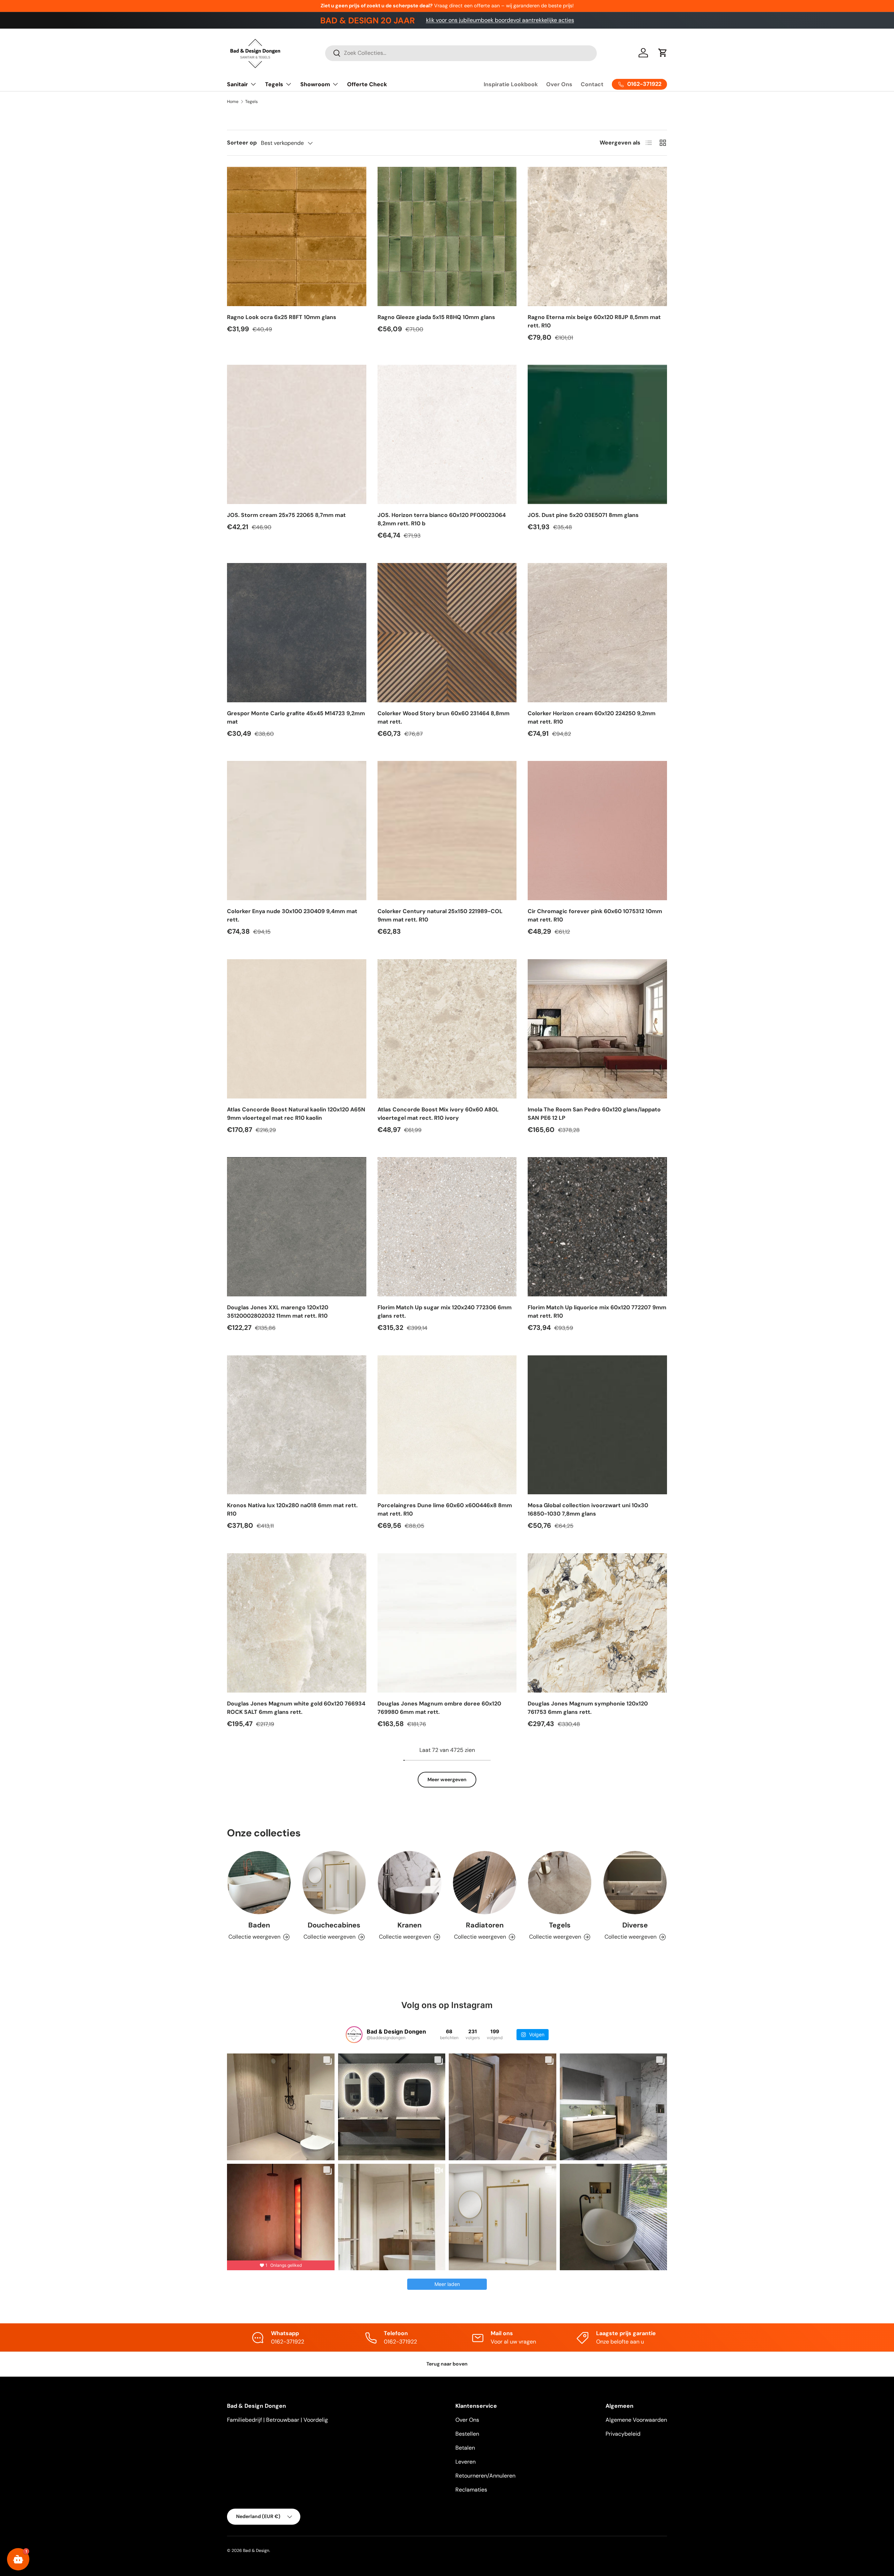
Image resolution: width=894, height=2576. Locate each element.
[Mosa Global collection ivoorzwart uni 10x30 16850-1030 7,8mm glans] (597, 1425)
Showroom (315, 84)
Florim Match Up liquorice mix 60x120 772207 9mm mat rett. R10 (597, 1312)
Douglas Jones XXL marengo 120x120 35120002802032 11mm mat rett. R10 (278, 1312)
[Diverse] (635, 1883)
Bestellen (467, 2434)
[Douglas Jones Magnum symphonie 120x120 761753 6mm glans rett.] (597, 1623)
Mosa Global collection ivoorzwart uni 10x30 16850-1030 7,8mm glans (588, 1509)
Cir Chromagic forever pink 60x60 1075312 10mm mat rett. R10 (595, 915)
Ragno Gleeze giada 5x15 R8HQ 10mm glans (436, 317)
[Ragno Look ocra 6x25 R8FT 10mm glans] (297, 236)
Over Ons (559, 84)
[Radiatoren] (485, 1883)
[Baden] (259, 1883)
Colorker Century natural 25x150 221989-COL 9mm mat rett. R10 (440, 915)
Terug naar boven (447, 2364)
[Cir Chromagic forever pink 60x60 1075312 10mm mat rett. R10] (597, 831)
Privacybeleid (623, 2434)
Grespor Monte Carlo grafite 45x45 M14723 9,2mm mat (296, 717)
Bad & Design (256, 2551)
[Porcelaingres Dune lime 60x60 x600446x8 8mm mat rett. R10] (447, 1425)
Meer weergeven (447, 1779)
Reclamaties (471, 2490)
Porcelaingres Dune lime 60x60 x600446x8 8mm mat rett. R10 (445, 1509)
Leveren (466, 2462)
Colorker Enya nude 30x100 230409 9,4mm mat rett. (292, 915)
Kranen (409, 1925)
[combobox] (461, 53)
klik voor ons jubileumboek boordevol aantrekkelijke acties (500, 20)
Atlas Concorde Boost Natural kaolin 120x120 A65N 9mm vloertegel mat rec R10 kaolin (296, 1114)
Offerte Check (367, 84)
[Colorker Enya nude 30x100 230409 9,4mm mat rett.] (297, 831)
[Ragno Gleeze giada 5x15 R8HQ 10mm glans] (447, 236)
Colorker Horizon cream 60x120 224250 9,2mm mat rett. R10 (592, 717)
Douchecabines (334, 1925)
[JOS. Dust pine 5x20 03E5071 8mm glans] (597, 434)
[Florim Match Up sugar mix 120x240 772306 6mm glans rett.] (447, 1227)
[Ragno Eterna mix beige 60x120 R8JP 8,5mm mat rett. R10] (597, 236)
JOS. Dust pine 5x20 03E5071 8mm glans (583, 515)
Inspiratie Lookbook (511, 84)
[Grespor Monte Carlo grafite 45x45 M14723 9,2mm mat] (297, 633)
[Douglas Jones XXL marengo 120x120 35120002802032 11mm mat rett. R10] (297, 1227)
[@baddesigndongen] (354, 2035)
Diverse (635, 1925)
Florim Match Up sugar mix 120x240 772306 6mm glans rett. (445, 1312)
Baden (259, 1925)
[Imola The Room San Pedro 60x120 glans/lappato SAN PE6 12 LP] (597, 1029)
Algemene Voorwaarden (636, 2420)
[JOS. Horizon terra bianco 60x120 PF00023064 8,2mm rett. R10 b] (447, 434)
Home (233, 102)
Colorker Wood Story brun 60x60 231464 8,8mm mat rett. (444, 717)
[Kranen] (409, 1883)
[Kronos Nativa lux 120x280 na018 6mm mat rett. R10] (297, 1425)
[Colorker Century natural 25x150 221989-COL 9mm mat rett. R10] (447, 831)
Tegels (274, 84)
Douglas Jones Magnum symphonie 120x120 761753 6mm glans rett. (588, 1708)
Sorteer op (242, 143)
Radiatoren (485, 1925)
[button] (663, 53)
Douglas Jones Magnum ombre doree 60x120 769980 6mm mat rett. (439, 1708)
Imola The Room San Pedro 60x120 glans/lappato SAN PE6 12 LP (594, 1114)
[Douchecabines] (334, 1883)
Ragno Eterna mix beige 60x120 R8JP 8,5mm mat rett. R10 (594, 321)
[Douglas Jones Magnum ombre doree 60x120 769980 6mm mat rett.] (447, 1623)
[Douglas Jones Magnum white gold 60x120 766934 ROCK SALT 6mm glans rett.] (297, 1623)
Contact (592, 84)
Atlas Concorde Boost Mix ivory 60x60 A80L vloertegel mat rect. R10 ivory (438, 1114)
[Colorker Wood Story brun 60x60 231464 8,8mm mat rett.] (447, 633)
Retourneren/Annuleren (485, 2476)
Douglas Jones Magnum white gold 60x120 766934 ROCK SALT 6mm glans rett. (296, 1708)
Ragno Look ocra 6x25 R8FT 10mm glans (282, 317)
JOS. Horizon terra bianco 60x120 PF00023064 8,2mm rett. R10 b (442, 519)
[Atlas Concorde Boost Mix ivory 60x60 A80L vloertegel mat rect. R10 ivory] (447, 1029)
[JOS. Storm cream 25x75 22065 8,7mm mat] (297, 434)
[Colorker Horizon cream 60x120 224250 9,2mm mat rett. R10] (597, 633)
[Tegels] (560, 1883)
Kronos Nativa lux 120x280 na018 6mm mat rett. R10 (292, 1509)
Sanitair (237, 84)
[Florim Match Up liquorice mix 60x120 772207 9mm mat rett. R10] (597, 1227)
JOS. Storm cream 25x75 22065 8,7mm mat (286, 515)
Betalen (465, 2448)
